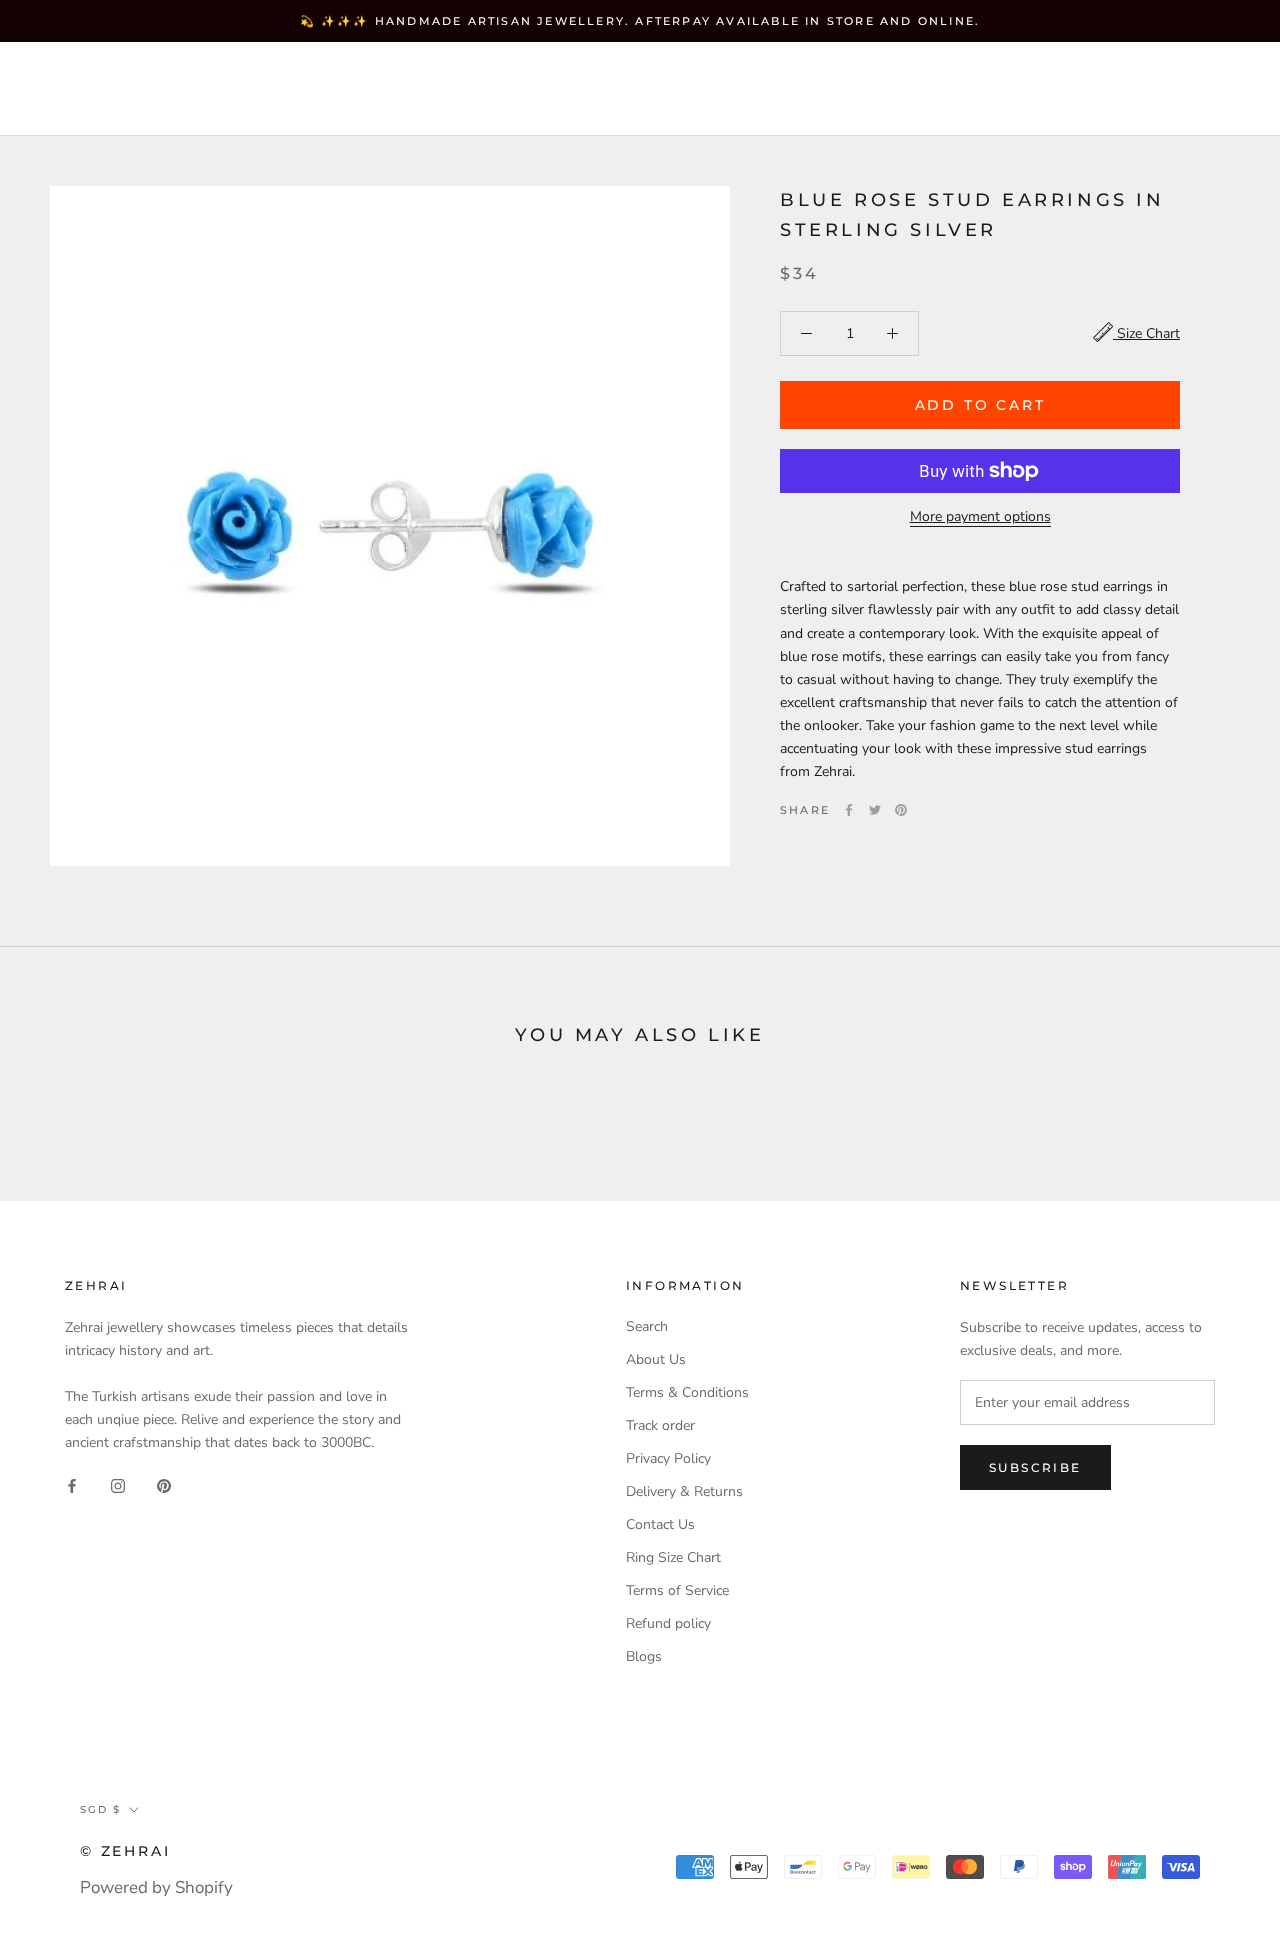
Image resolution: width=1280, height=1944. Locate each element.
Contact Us (660, 1524)
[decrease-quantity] (806, 333)
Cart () (1194, 88)
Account (900, 89)
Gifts (268, 106)
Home (74, 71)
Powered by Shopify (156, 1887)
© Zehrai (125, 1851)
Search (1099, 89)
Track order (660, 1425)
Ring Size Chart (673, 1557)
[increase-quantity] (892, 333)
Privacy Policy (668, 1458)
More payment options (980, 516)
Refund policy (668, 1623)
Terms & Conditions (687, 1392)
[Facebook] (849, 810)
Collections (336, 71)
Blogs (644, 1656)
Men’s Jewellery (126, 106)
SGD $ (801, 89)
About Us (656, 1359)
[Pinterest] (901, 810)
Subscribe (1035, 1467)
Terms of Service (677, 1590)
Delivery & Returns (684, 1491)
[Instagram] (118, 1485)
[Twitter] (875, 810)
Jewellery (189, 71)
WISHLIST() (1002, 89)
